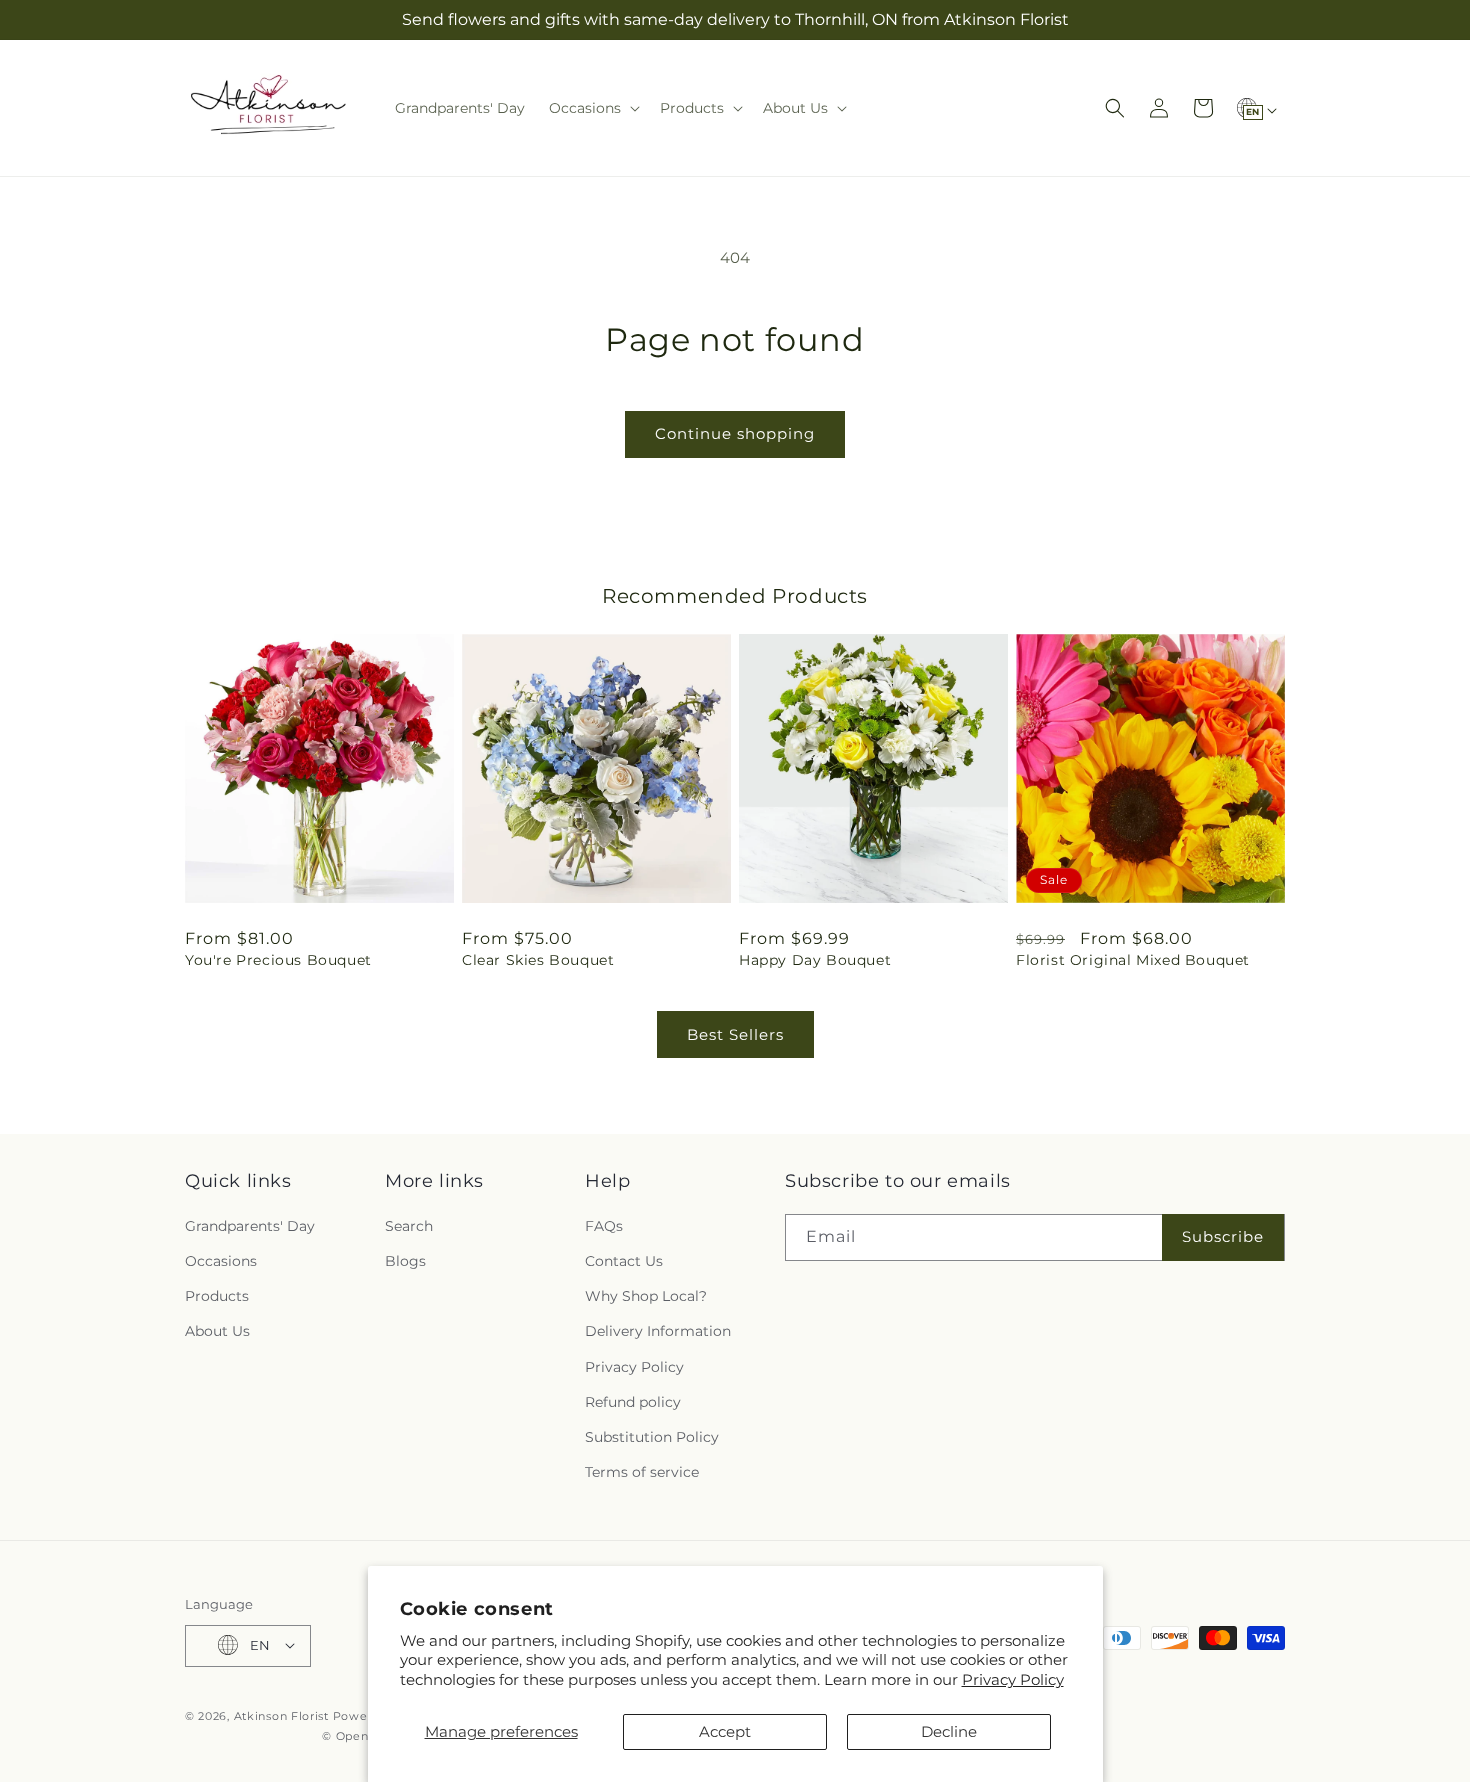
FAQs (604, 1225)
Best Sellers (735, 1034)
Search (409, 1225)
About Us (217, 1331)
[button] (592, 108)
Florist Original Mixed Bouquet (1133, 960)
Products (217, 1296)
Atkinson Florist (281, 1715)
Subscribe (1223, 1236)
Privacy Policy (1013, 1679)
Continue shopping (735, 433)
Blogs (405, 1260)
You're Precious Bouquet (278, 960)
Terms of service (642, 1472)
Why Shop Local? (646, 1296)
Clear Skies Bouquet (538, 960)
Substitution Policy (652, 1436)
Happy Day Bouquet (815, 960)
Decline (949, 1731)
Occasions (221, 1260)
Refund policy (633, 1401)
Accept (725, 1731)
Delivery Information (658, 1331)
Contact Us (624, 1260)
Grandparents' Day (250, 1225)
